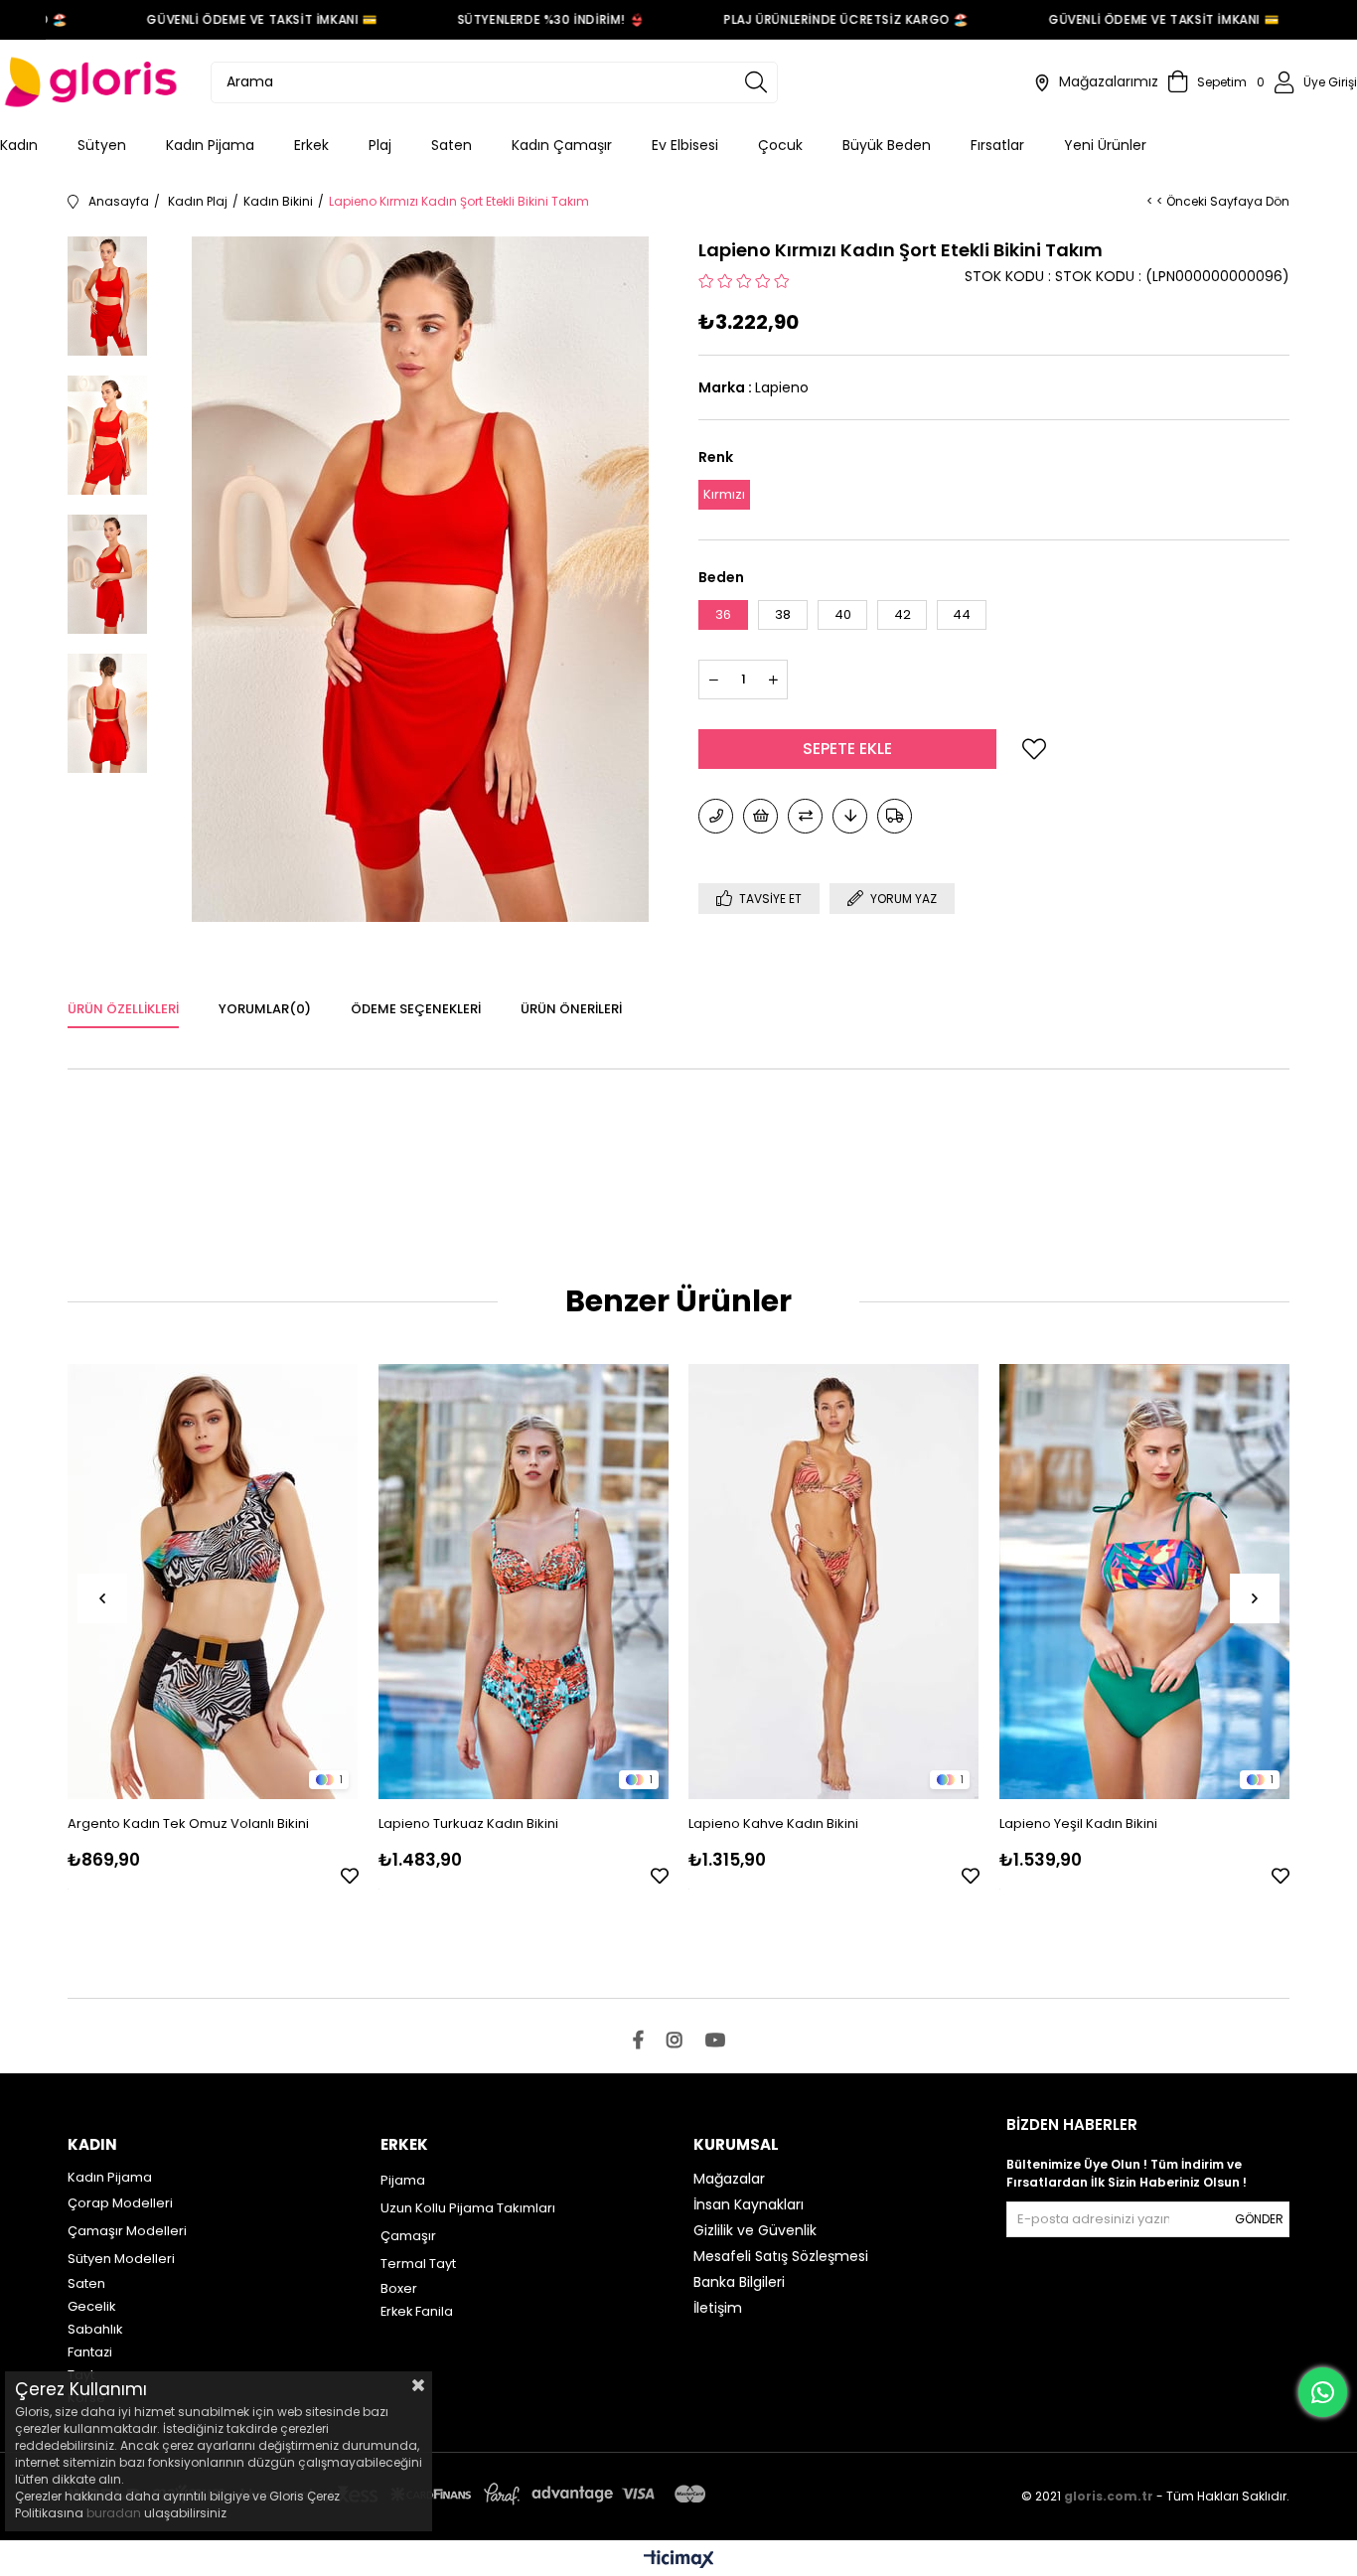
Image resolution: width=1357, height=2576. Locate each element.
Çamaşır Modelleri (127, 2231)
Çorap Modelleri (120, 2203)
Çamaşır (408, 2236)
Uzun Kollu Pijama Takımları (468, 2208)
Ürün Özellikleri (123, 1009)
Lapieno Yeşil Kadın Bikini (1078, 1823)
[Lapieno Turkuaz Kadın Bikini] (524, 1581)
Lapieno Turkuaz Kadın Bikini (468, 1823)
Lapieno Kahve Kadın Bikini (773, 1823)
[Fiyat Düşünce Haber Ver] (850, 816)
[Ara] (756, 82)
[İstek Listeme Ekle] (760, 816)
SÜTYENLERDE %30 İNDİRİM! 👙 (521, 19)
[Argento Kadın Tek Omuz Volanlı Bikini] (213, 1581)
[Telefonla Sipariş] (716, 816)
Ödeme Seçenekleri (416, 1009)
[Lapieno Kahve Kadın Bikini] (834, 1581)
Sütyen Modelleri (121, 2259)
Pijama (403, 2180)
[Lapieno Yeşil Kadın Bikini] (1145, 1581)
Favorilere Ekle (350, 1876)
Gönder (1259, 2219)
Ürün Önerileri (571, 1009)
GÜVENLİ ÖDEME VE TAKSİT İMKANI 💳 (232, 19)
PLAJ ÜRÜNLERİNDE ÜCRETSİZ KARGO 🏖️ (817, 19)
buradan (114, 2513)
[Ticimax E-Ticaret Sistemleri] (679, 2561)
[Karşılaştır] (805, 816)
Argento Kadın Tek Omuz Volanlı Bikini (188, 1823)
